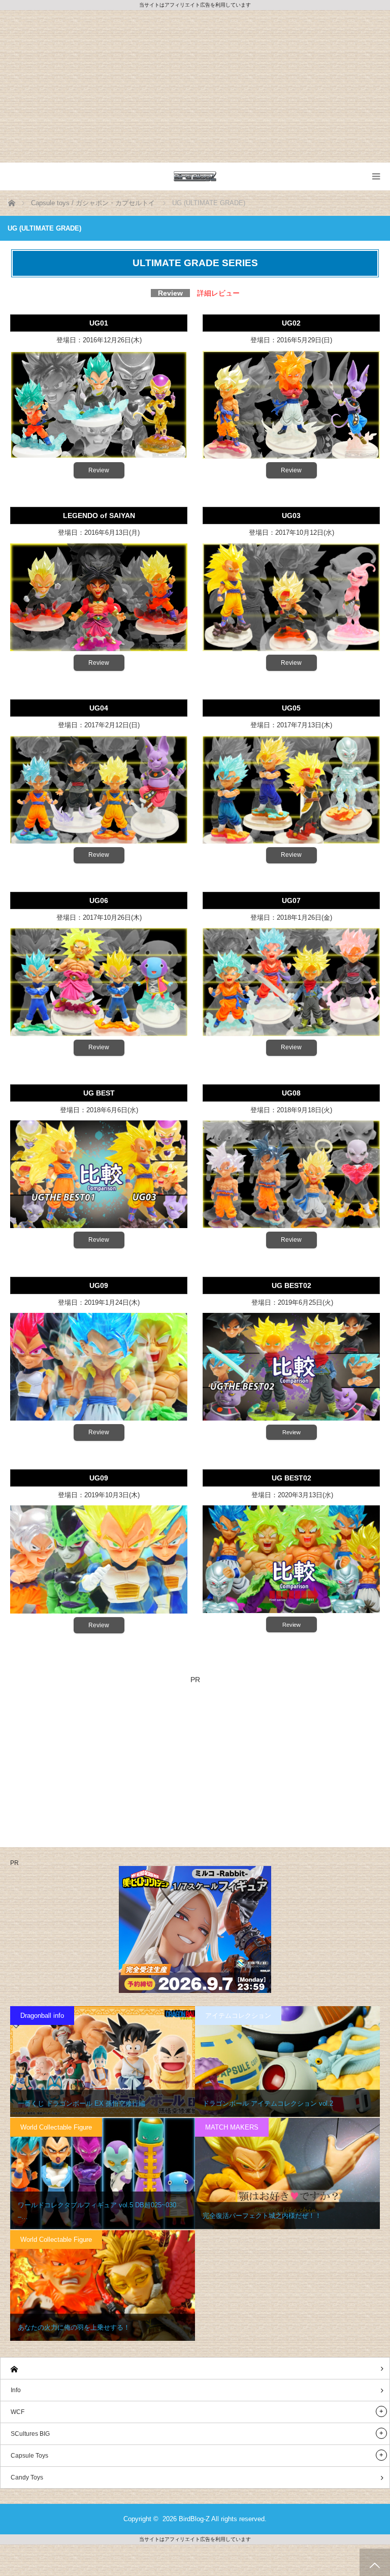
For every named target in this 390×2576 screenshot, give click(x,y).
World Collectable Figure (56, 2127)
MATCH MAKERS (232, 2127)
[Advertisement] (195, 86)
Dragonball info (42, 2016)
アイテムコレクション (238, 2016)
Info (16, 2390)
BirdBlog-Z (194, 2519)
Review (99, 470)
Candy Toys (27, 2477)
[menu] (376, 176)
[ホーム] (195, 2369)
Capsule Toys (29, 2456)
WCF (18, 2412)
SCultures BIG (30, 2434)
